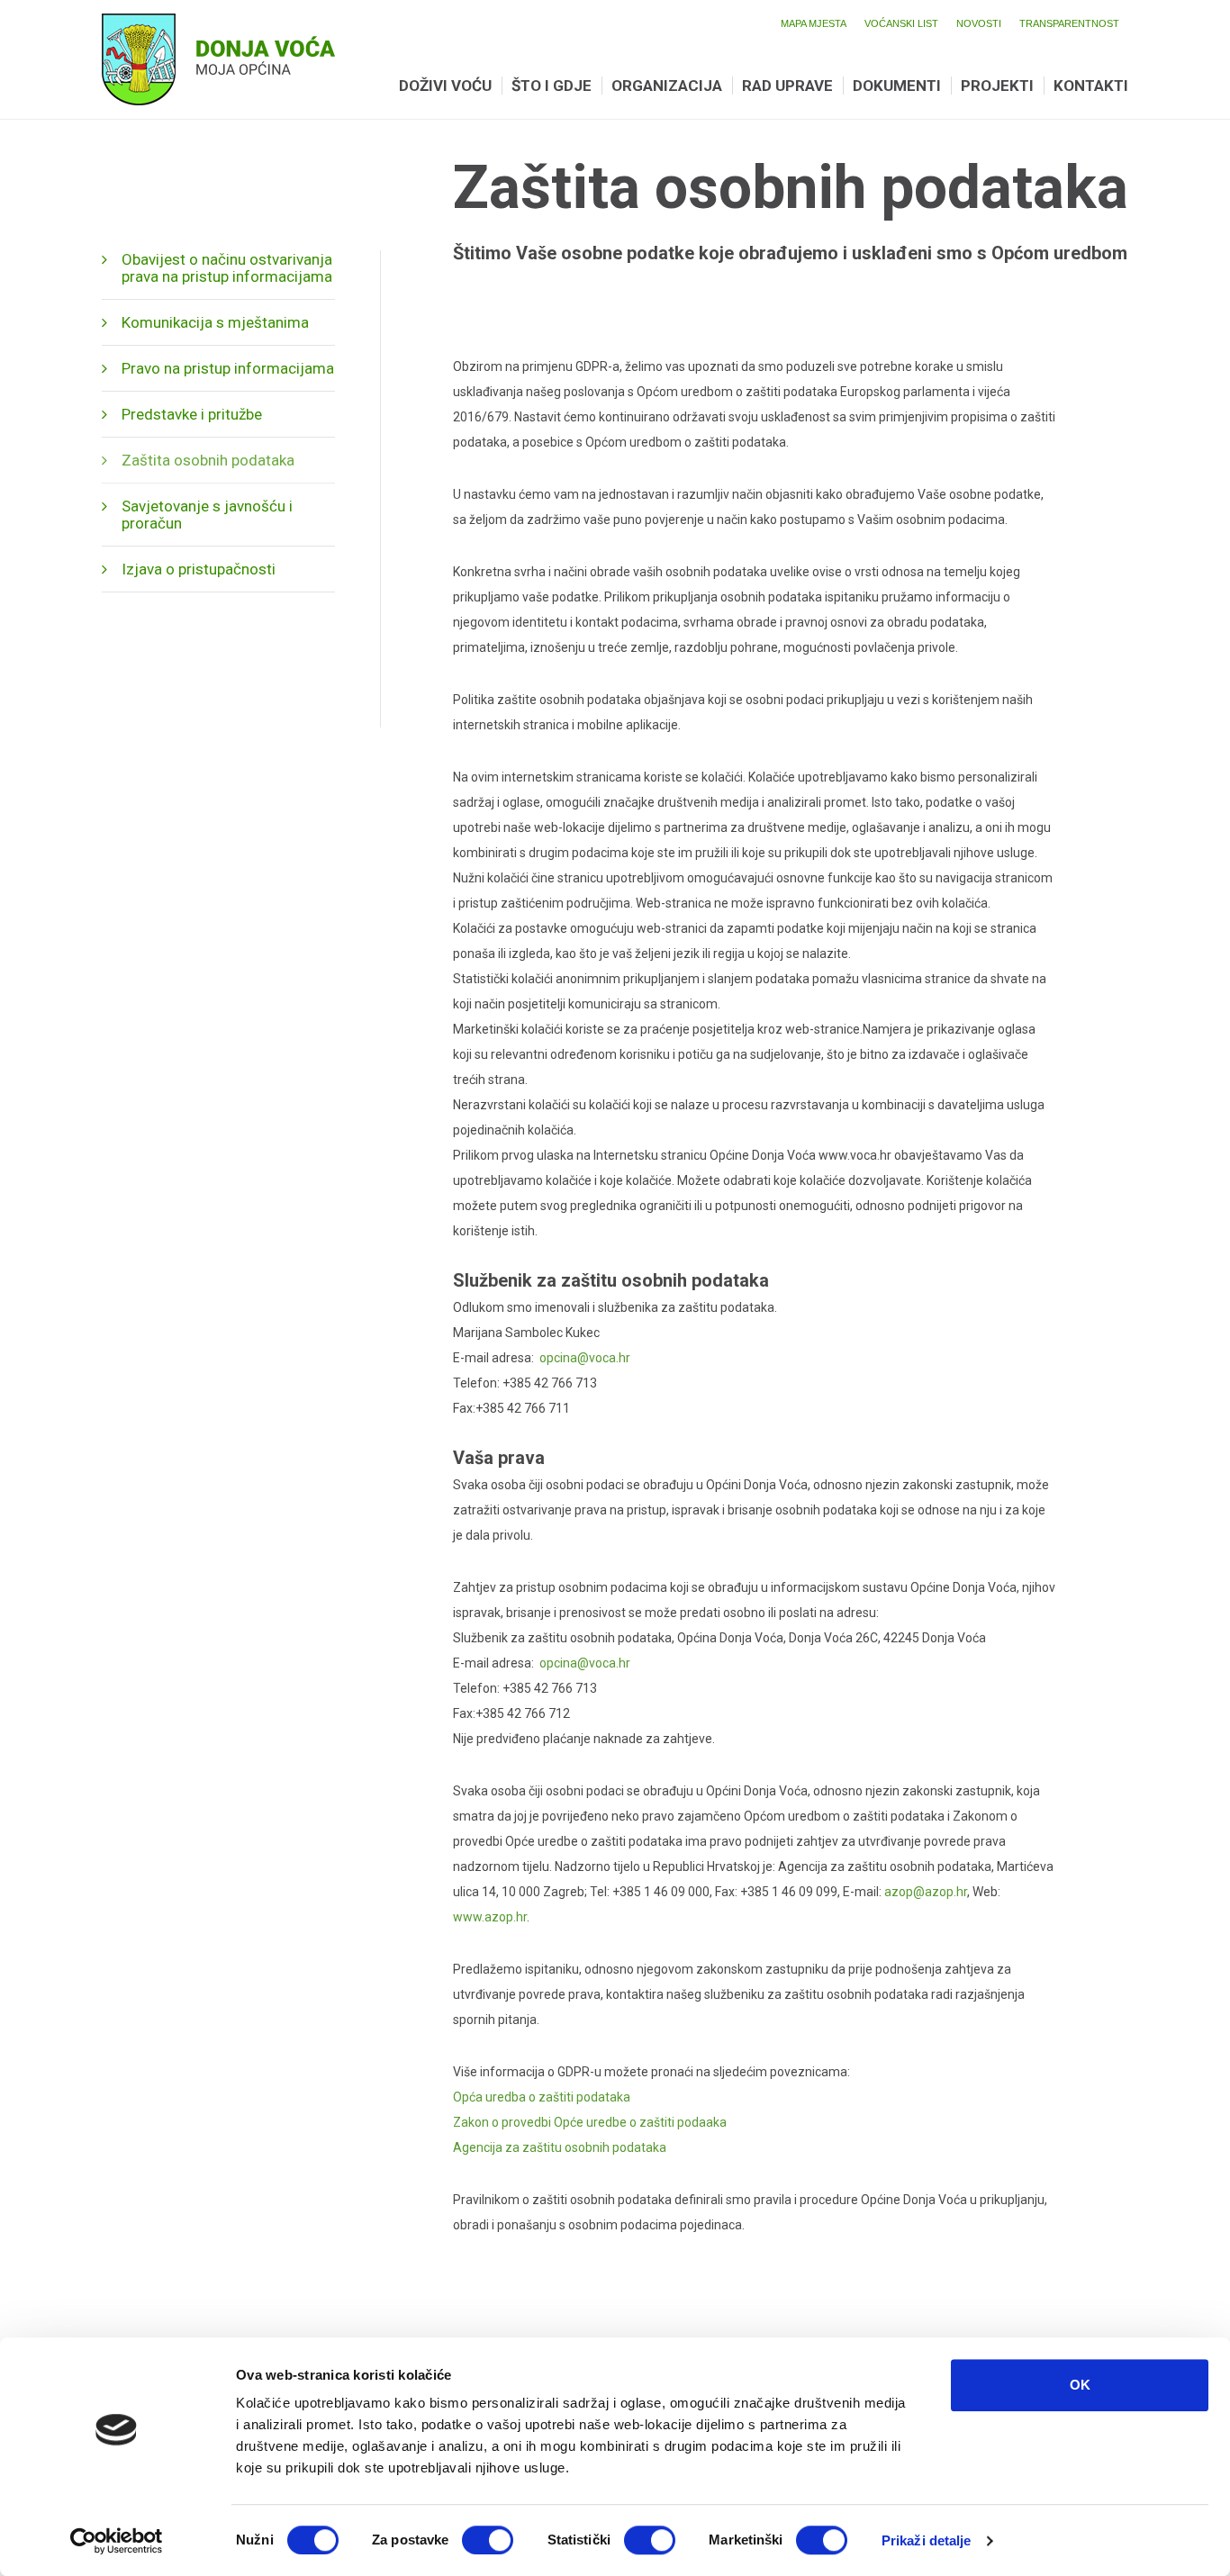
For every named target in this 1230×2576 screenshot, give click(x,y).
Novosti (979, 23)
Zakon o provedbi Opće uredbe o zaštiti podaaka (590, 2122)
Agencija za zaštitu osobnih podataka (560, 2147)
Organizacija (667, 86)
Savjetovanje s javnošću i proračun (207, 515)
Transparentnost (1069, 23)
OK (1080, 2385)
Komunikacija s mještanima (215, 322)
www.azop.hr (490, 1917)
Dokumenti (897, 86)
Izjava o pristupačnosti (199, 569)
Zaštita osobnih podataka (208, 460)
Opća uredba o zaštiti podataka (542, 2097)
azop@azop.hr (926, 1892)
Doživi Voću (445, 86)
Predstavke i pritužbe (192, 414)
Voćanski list (901, 23)
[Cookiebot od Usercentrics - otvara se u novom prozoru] (117, 2541)
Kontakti (1091, 86)
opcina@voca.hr (585, 1358)
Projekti (997, 86)
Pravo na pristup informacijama (228, 368)
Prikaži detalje (927, 2540)
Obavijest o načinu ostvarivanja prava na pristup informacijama (227, 268)
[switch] (488, 2540)
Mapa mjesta (814, 23)
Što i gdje (552, 86)
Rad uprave (787, 86)
